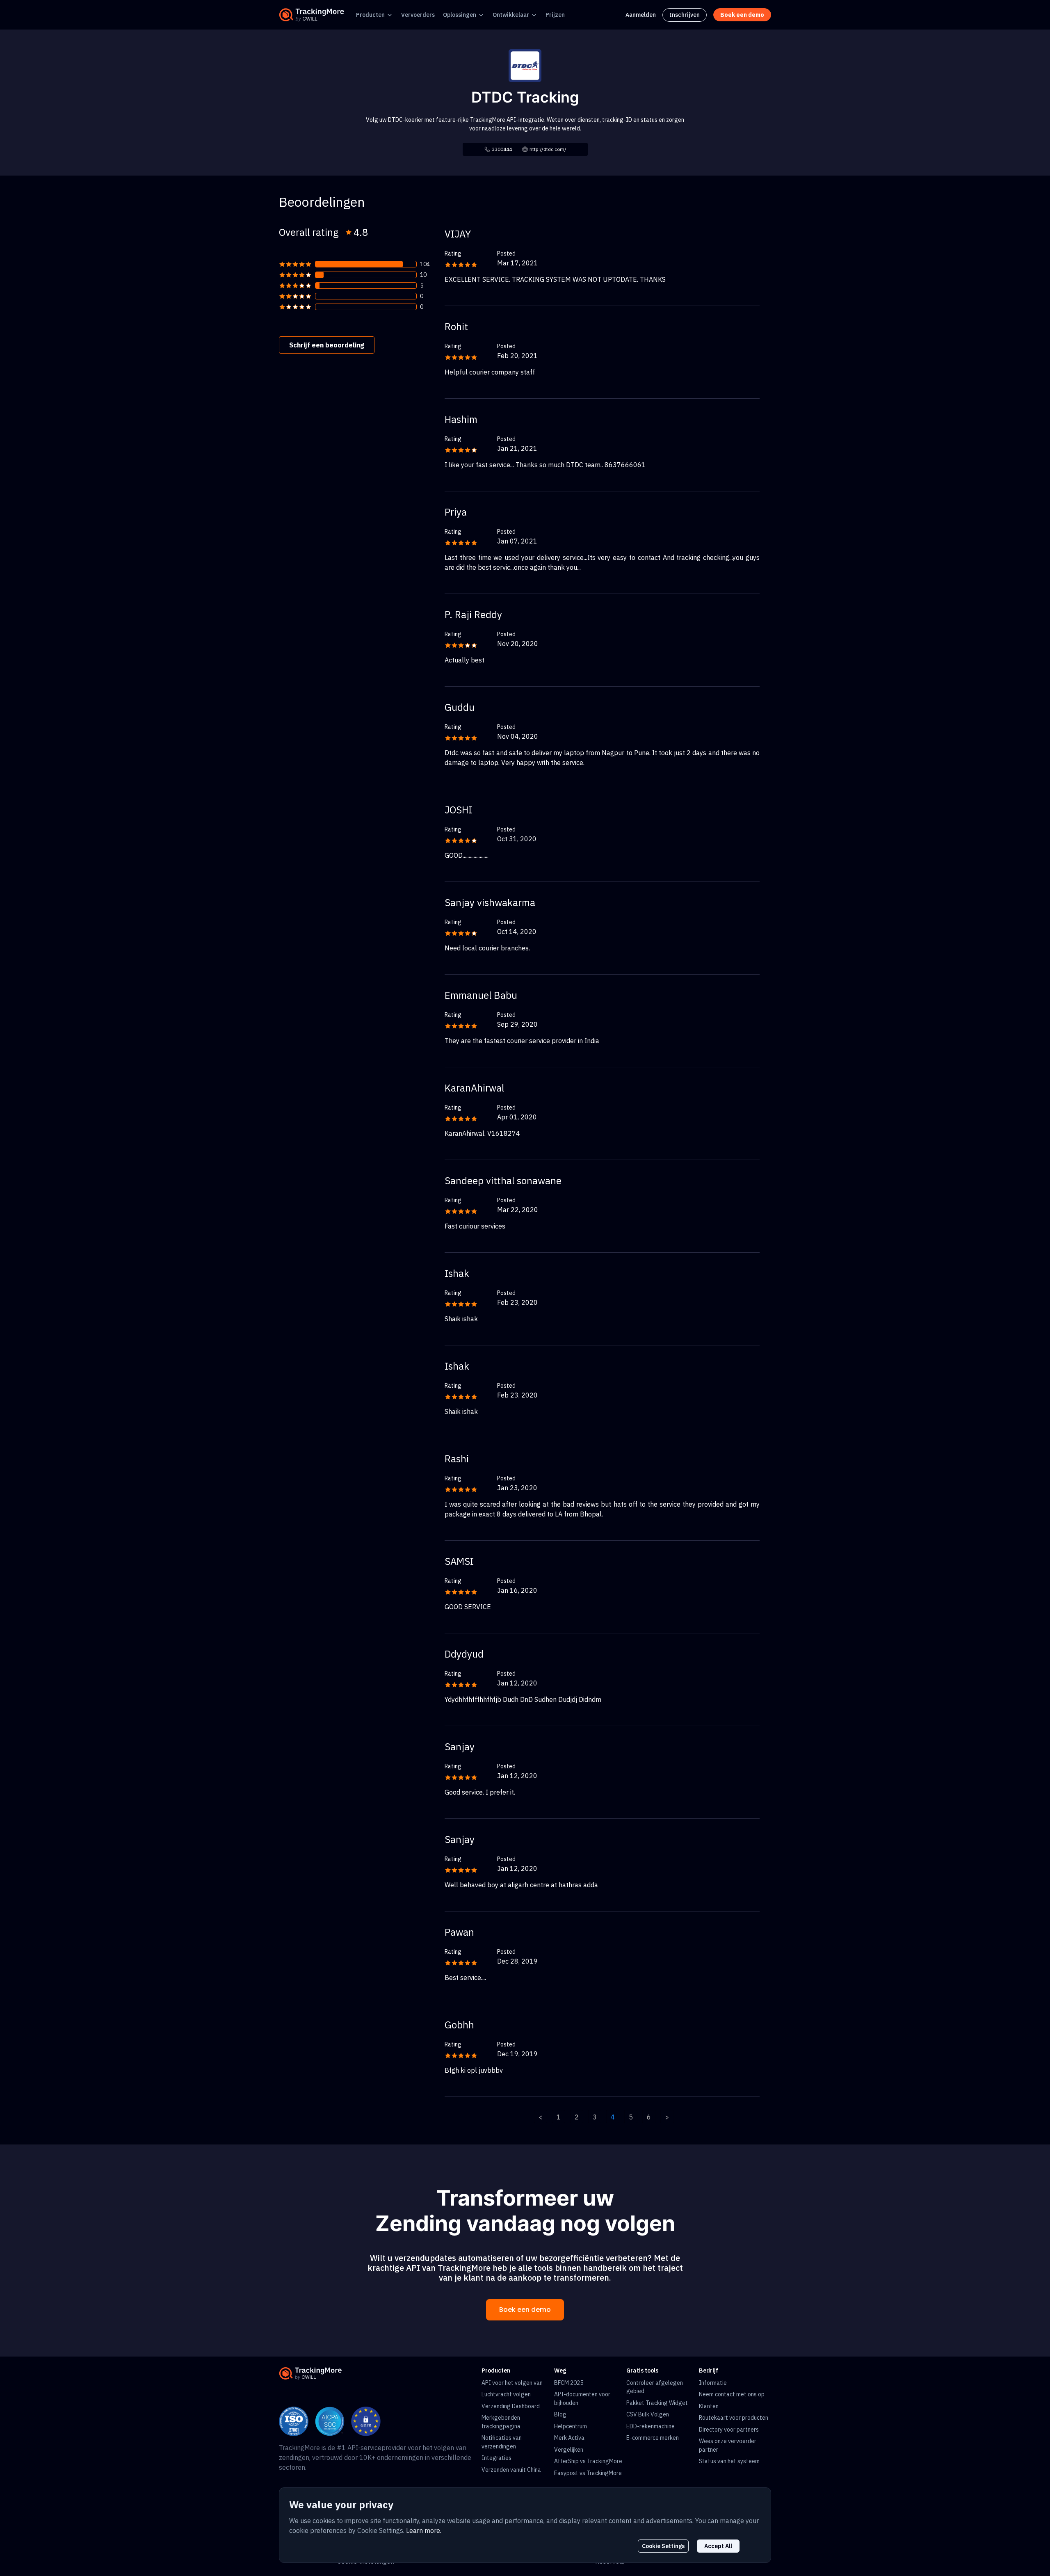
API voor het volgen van (512, 2383)
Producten (370, 15)
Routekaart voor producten (734, 2418)
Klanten (709, 2406)
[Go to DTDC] (525, 65)
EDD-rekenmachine (651, 2426)
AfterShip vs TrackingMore (588, 2461)
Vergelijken (569, 2450)
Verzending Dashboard (511, 2406)
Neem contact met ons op (732, 2394)
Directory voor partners (729, 2430)
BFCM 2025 (569, 2383)
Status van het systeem (729, 2461)
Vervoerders (418, 15)
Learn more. (424, 2530)
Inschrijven (685, 15)
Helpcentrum (571, 2426)
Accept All (718, 2546)
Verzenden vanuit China (511, 2470)
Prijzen (555, 15)
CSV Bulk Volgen (648, 2414)
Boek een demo (525, 2310)
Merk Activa (569, 2438)
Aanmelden (641, 15)
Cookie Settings (663, 2546)
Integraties (496, 2458)
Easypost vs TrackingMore (588, 2473)
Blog (560, 2414)
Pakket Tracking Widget (657, 2403)
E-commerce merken (653, 2438)
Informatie (713, 2383)
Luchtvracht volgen (506, 2394)
